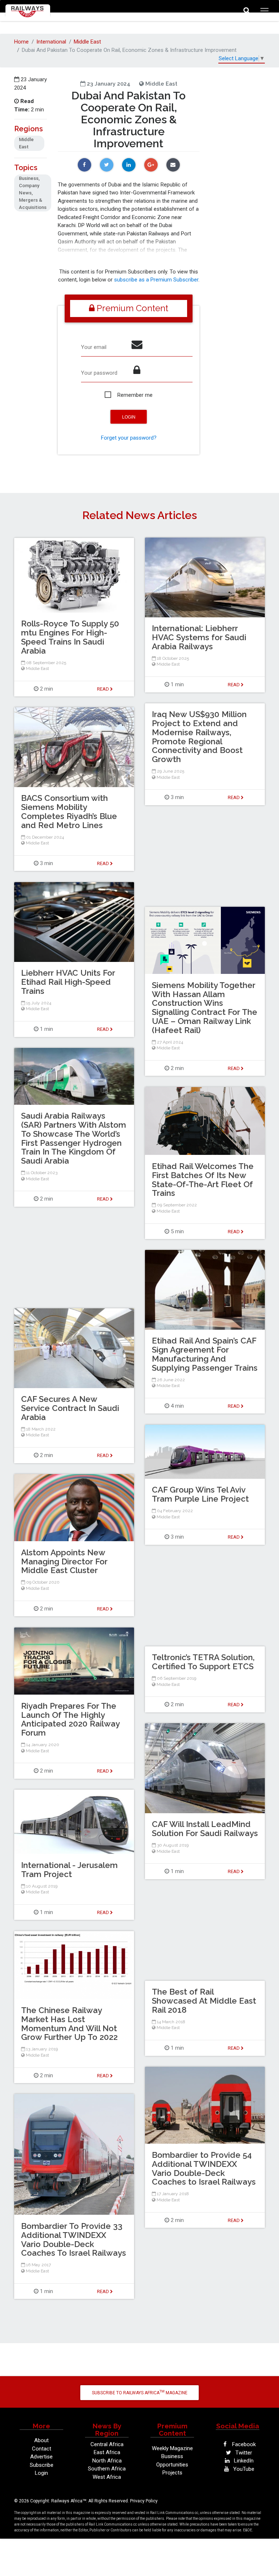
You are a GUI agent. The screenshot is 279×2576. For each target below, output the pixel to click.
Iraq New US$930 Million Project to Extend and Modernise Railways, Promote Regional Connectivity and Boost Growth (199, 737)
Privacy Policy (144, 2501)
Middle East (87, 42)
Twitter (243, 2453)
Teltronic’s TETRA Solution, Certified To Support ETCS (203, 1662)
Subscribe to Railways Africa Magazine (140, 2392)
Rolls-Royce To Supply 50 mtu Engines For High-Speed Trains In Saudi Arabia (70, 637)
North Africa (107, 2461)
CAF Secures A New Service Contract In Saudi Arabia (70, 1408)
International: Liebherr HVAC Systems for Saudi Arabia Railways (199, 637)
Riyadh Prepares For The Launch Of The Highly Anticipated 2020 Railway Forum (70, 1719)
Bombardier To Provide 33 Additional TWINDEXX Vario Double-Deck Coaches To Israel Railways (74, 2239)
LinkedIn (243, 2461)
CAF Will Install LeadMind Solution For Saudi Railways (205, 1829)
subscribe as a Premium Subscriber (156, 280)
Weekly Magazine (172, 2448)
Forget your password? (129, 438)
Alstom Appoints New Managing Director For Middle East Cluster (64, 1561)
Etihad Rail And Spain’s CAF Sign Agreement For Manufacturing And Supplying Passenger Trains (205, 1354)
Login (41, 2473)
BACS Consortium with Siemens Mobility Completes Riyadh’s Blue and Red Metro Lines (69, 811)
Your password (99, 373)
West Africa (107, 2477)
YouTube (243, 2469)
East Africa (107, 2452)
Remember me (135, 395)
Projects (172, 2473)
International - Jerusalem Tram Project (69, 1870)
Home (21, 42)
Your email (94, 347)
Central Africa (107, 2444)
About (41, 2440)
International (51, 42)
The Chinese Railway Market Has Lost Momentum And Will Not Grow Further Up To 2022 (69, 2024)
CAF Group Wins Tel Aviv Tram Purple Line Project (200, 1494)
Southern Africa (107, 2469)
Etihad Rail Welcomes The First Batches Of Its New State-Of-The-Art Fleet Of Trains (203, 1180)
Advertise (41, 2457)
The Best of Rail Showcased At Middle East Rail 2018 (204, 2001)
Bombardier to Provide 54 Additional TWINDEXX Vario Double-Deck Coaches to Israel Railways (204, 2168)
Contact (42, 2449)
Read (234, 685)
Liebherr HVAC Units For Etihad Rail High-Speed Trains (68, 982)
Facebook (243, 2444)
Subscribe (42, 2465)
